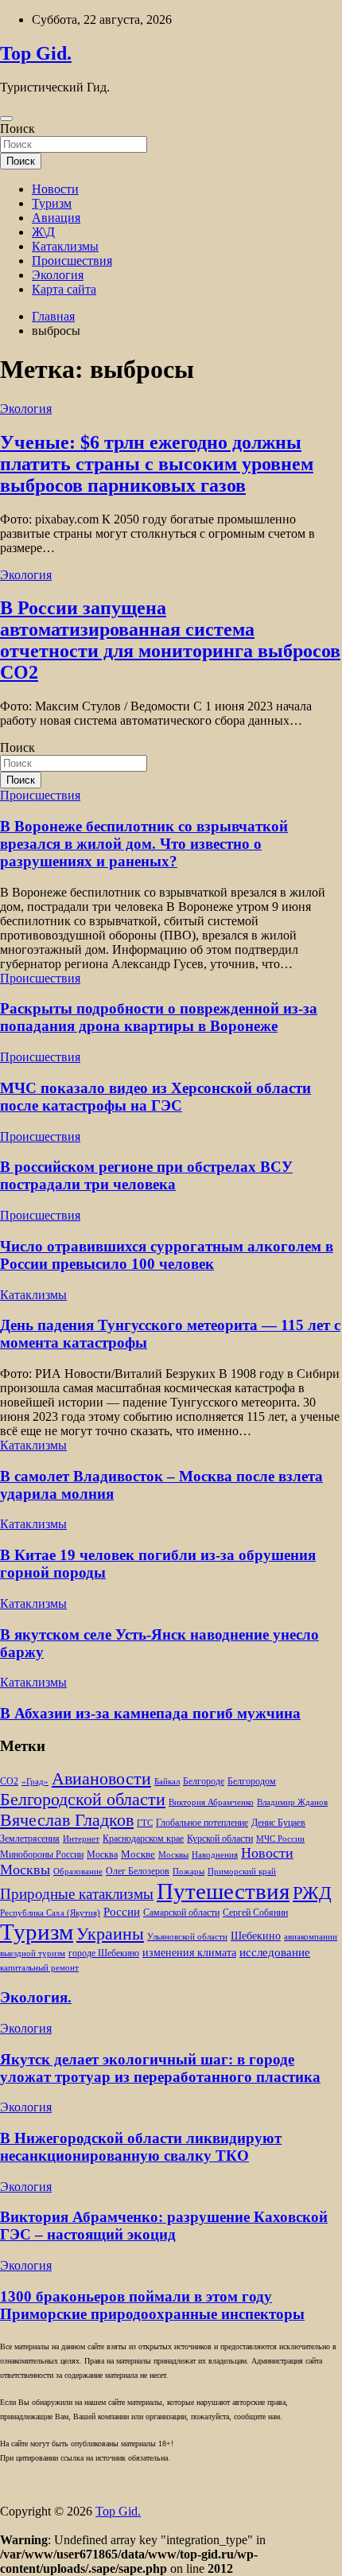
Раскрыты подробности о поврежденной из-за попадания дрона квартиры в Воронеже (159, 1017)
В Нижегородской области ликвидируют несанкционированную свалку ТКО (141, 2147)
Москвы (173, 1855)
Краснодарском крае (143, 1839)
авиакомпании (311, 1937)
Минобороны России (42, 1854)
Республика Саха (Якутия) (50, 1913)
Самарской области (181, 1913)
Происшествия (72, 261)
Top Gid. (36, 53)
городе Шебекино (104, 1953)
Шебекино (256, 1936)
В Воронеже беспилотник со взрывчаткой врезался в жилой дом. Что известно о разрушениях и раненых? (144, 844)
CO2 (9, 1782)
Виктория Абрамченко (211, 1802)
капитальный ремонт (39, 1968)
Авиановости (101, 1779)
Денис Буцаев (278, 1823)
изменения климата (189, 1952)
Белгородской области (83, 1799)
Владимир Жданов (292, 1802)
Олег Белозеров (138, 1871)
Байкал (167, 1782)
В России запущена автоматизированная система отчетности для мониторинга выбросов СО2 (170, 640)
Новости (55, 189)
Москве (138, 1854)
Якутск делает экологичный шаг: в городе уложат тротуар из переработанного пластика (160, 2068)
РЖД (312, 1893)
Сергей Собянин (255, 1913)
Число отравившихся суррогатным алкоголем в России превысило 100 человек (167, 1255)
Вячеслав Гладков (67, 1820)
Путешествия (223, 1891)
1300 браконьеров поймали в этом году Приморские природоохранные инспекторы (152, 2305)
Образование (78, 1872)
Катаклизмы (65, 246)
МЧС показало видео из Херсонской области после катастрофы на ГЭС (155, 1097)
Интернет (81, 1839)
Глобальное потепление (202, 1823)
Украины (110, 1934)
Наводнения (215, 1855)
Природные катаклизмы (77, 1894)
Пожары (188, 1872)
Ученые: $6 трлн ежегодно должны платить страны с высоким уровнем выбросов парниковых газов (157, 464)
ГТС (145, 1823)
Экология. (36, 1997)
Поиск (17, 128)
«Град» (35, 1782)
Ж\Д (43, 232)
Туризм (52, 203)
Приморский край (242, 1872)
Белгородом (252, 1781)
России (122, 1911)
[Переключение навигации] (6, 119)
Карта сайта (64, 289)
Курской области (220, 1839)
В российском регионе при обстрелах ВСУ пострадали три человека (146, 1175)
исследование (275, 1952)
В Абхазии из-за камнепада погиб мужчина (150, 1713)
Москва (102, 1855)
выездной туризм (33, 1953)
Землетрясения (30, 1839)
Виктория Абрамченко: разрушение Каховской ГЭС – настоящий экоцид (164, 2226)
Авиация (56, 218)
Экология (58, 275)
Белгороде (204, 1781)
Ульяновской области (187, 1937)
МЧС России (280, 1839)
